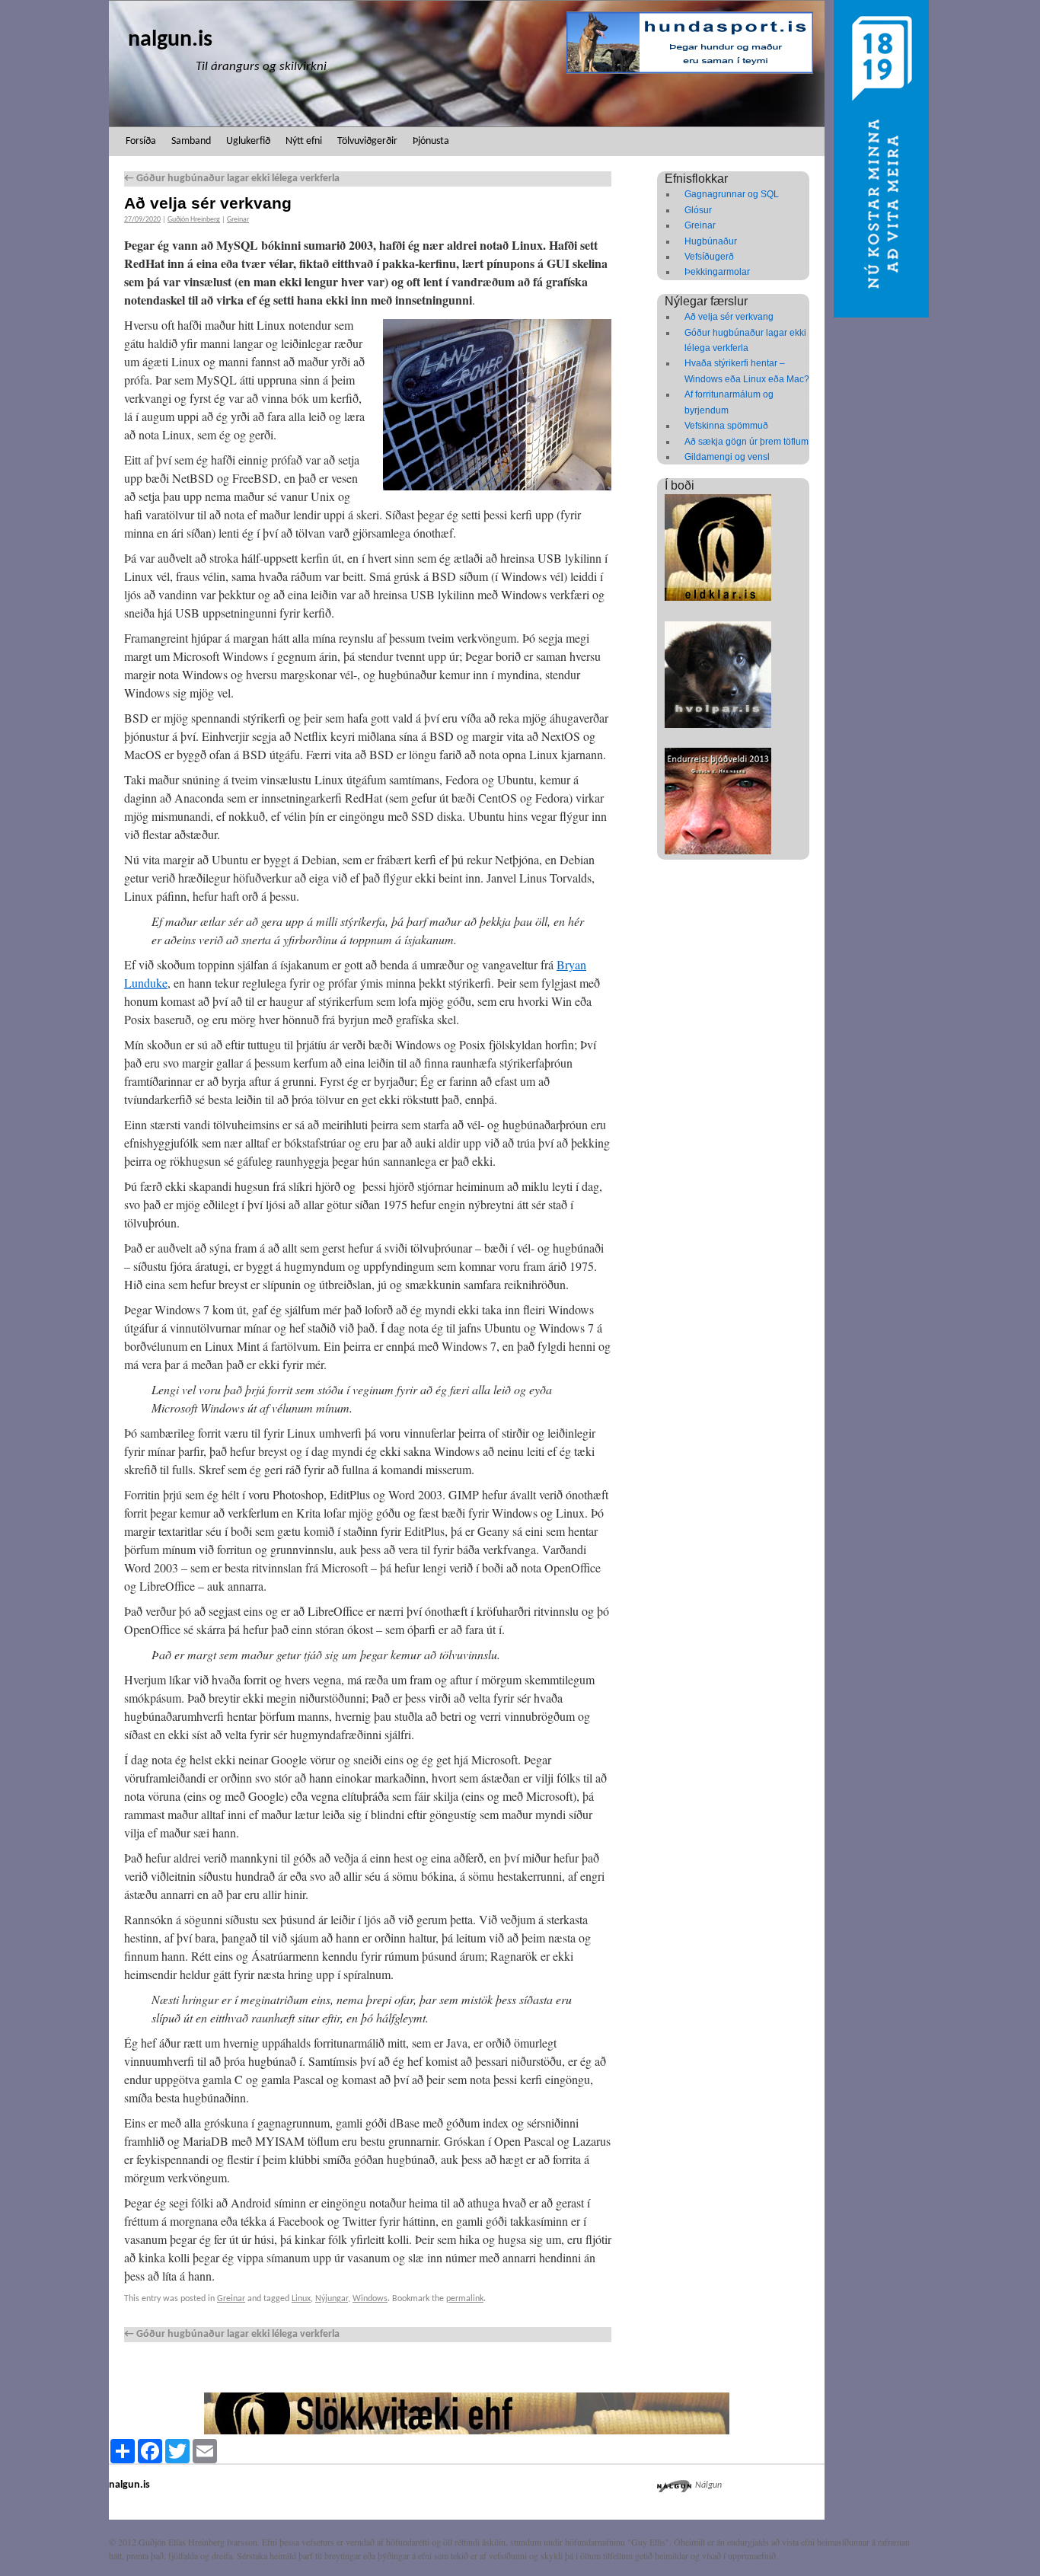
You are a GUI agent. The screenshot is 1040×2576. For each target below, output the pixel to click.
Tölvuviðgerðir (367, 141)
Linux (301, 2299)
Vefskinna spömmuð (726, 426)
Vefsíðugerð (709, 257)
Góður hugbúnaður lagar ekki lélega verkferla (232, 179)
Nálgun (708, 2485)
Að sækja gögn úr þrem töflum (747, 442)
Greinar (238, 220)
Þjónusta (431, 141)
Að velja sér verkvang (729, 317)
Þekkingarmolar (717, 272)
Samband (191, 141)
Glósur (698, 210)
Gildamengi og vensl (727, 457)
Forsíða (141, 141)
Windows (370, 2299)
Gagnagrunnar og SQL (732, 194)
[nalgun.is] (467, 64)
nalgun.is (170, 40)
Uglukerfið (248, 141)
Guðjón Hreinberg (194, 220)
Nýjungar (332, 2299)
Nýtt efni (304, 141)
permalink (465, 2299)
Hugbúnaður (711, 241)
